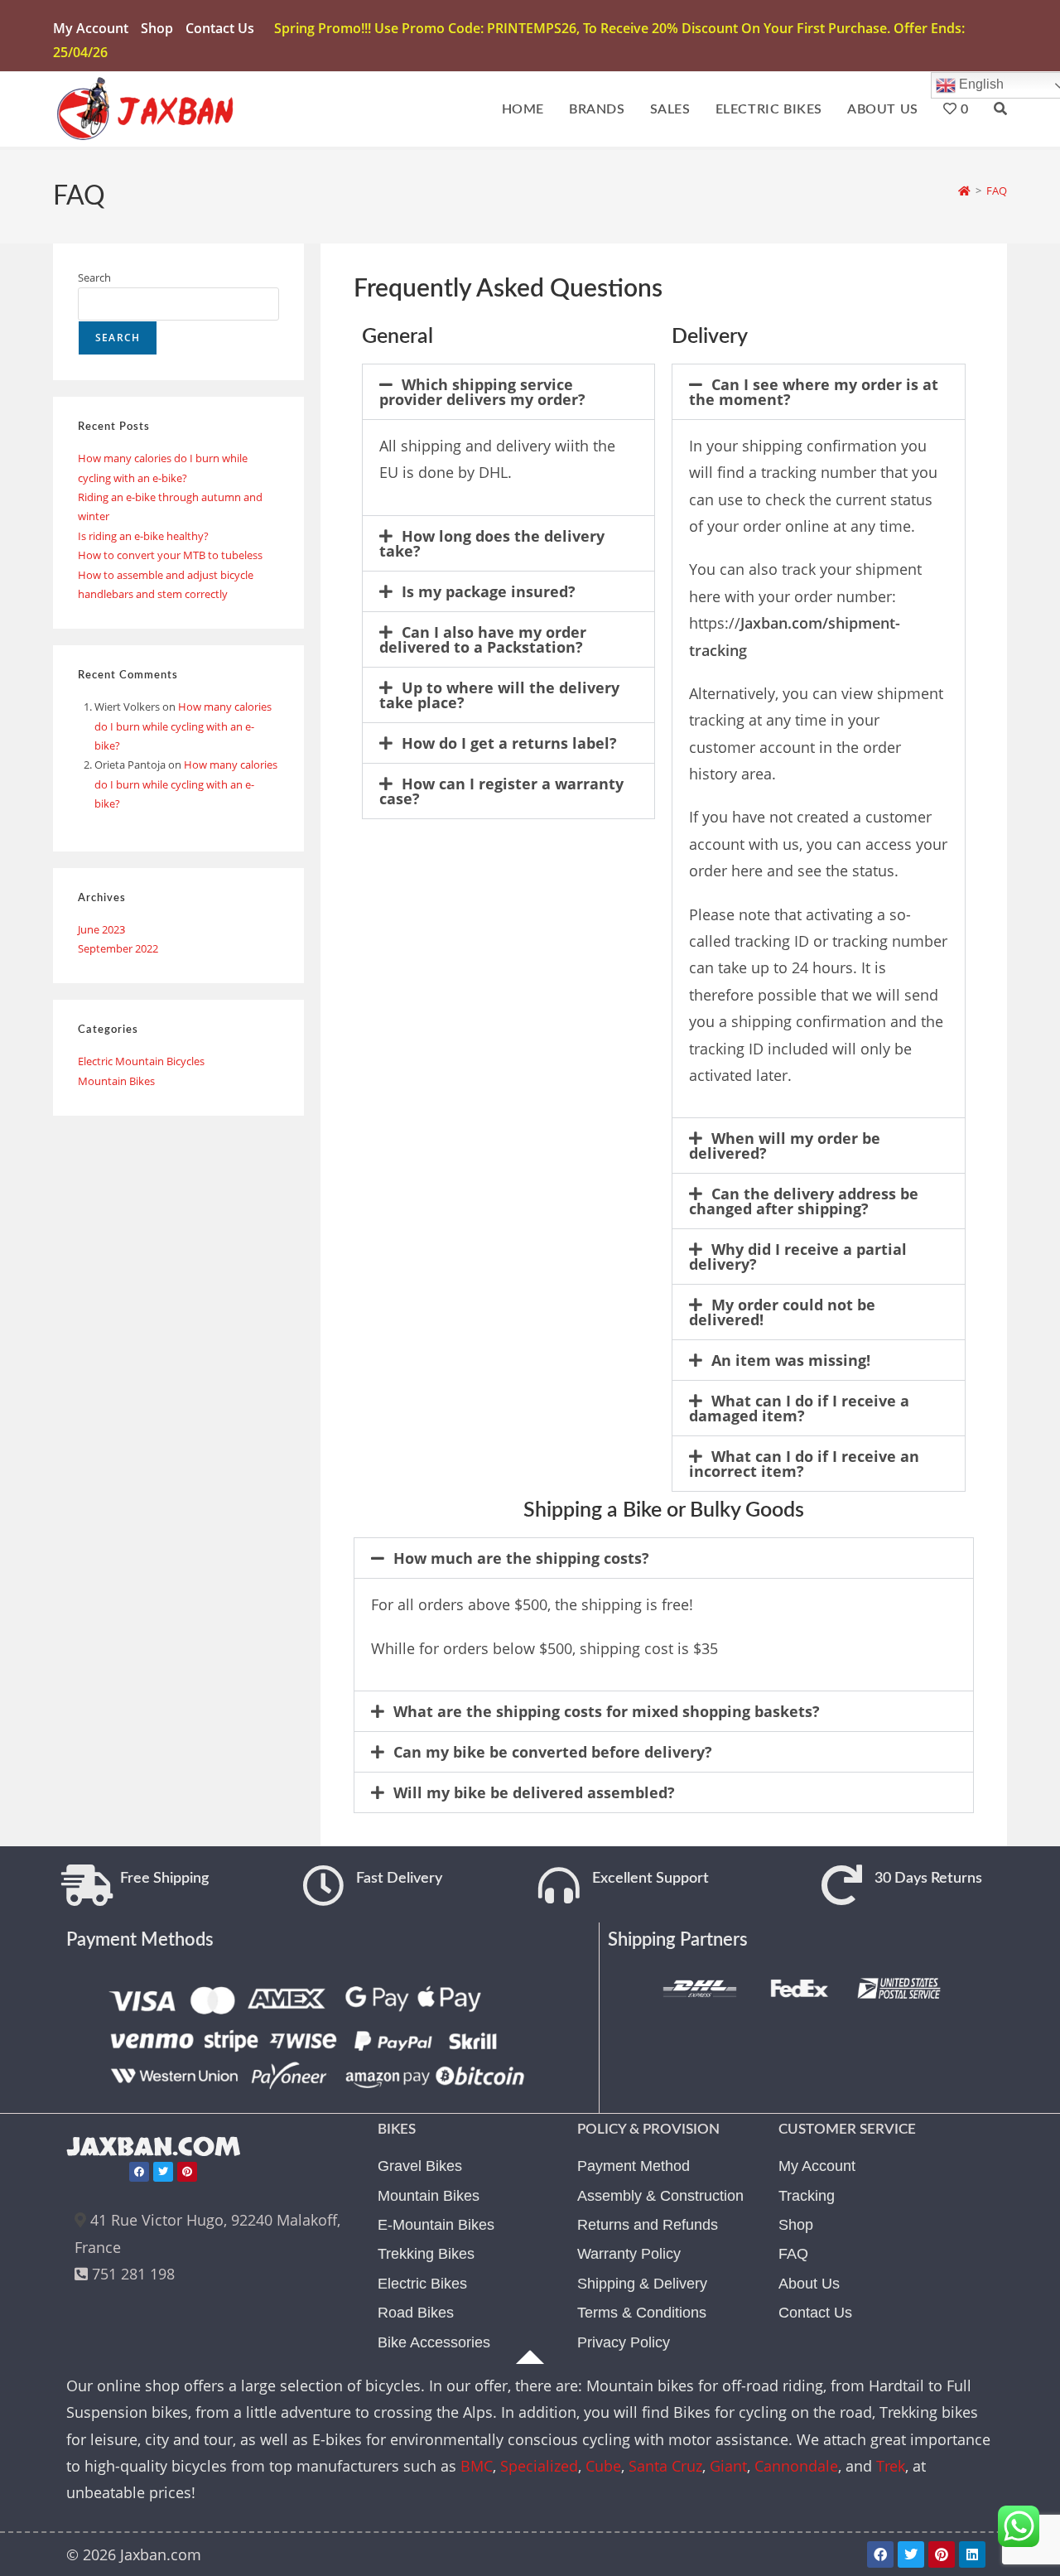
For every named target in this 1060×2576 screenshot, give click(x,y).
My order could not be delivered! (782, 1312)
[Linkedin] (972, 2554)
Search (94, 277)
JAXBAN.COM (154, 2147)
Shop (157, 28)
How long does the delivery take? (492, 543)
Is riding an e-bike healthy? (143, 536)
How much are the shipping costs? (521, 1558)
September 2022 (118, 948)
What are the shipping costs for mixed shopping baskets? (607, 1711)
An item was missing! (791, 1360)
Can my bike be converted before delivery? (553, 1752)
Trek (891, 2466)
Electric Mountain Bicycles (141, 1061)
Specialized (539, 2466)
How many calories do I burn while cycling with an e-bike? (183, 726)
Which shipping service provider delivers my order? (482, 392)
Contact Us (220, 28)
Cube (603, 2466)
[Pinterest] (187, 2172)
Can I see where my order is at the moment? (814, 392)
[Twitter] (163, 2172)
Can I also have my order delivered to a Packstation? (483, 639)
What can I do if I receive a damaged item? (799, 1408)
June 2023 (101, 929)
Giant (728, 2466)
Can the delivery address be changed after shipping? (804, 1201)
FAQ (997, 191)
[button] (509, 392)
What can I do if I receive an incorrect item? (804, 1464)
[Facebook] (139, 2172)
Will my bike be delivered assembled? (534, 1792)
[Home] (964, 191)
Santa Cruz (665, 2466)
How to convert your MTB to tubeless (170, 555)
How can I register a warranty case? (501, 791)
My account (91, 28)
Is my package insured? (489, 591)
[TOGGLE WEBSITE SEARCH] (1000, 109)
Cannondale (796, 2466)
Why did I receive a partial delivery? (798, 1257)
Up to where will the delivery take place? (499, 695)
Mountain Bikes (116, 1081)
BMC (477, 2466)
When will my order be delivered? (785, 1146)
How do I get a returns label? (509, 743)
